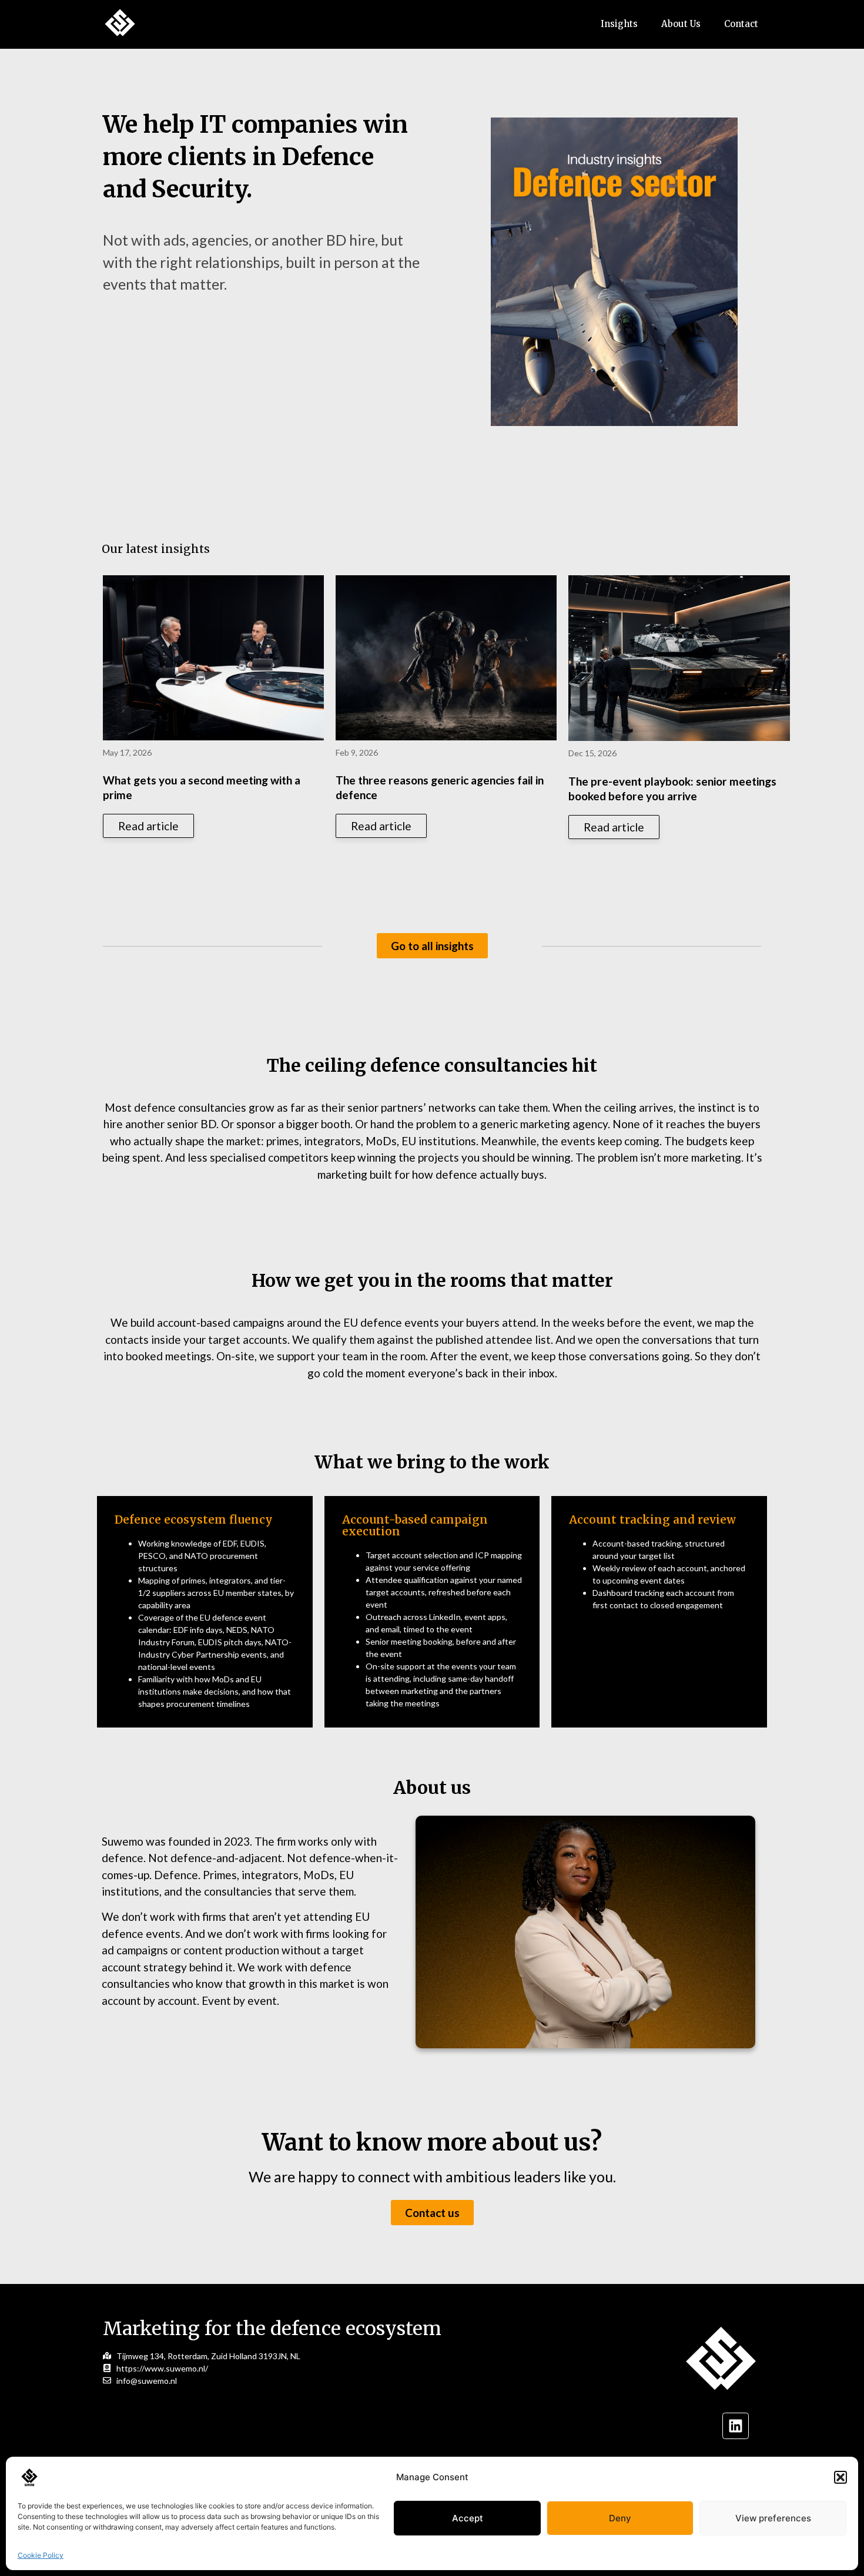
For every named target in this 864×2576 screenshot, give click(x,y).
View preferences (773, 2518)
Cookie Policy (41, 2555)
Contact (741, 24)
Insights (619, 24)
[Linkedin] (736, 2426)
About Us (681, 24)
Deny (620, 2518)
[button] (840, 2477)
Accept (468, 2518)
